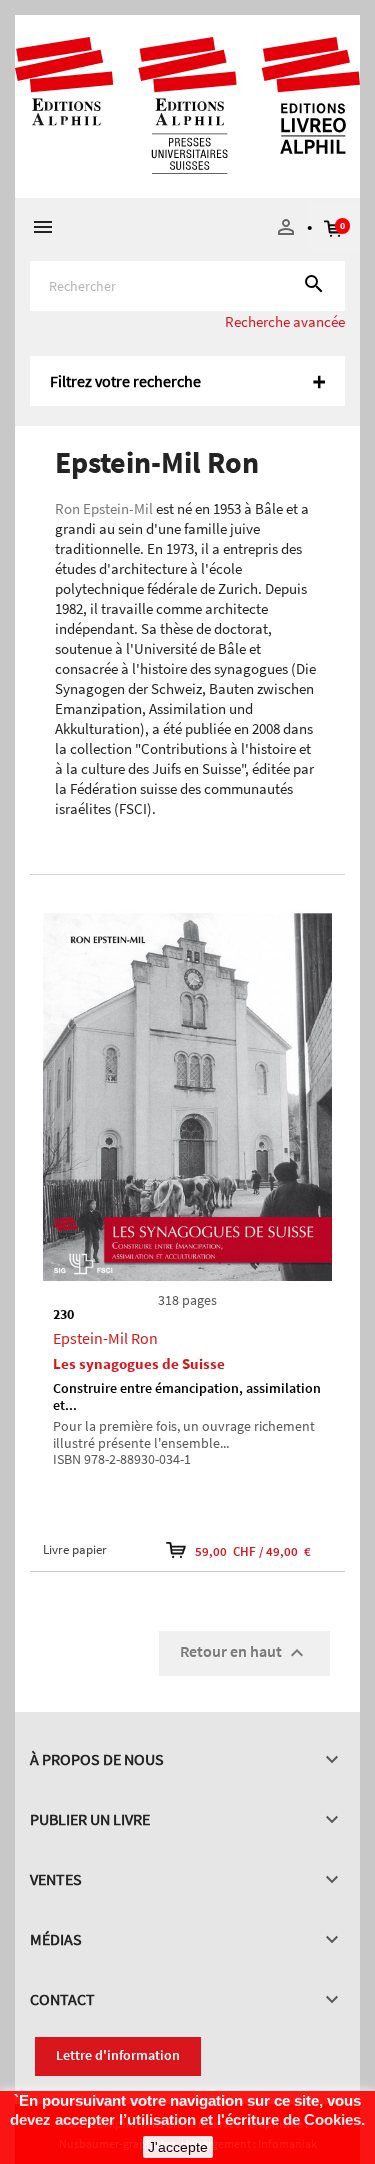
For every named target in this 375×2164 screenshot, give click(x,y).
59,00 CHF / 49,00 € (253, 1551)
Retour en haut (244, 1653)
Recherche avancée (285, 321)
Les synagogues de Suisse (139, 1363)
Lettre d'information (118, 2055)
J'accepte (178, 2147)
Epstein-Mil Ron (105, 1338)
